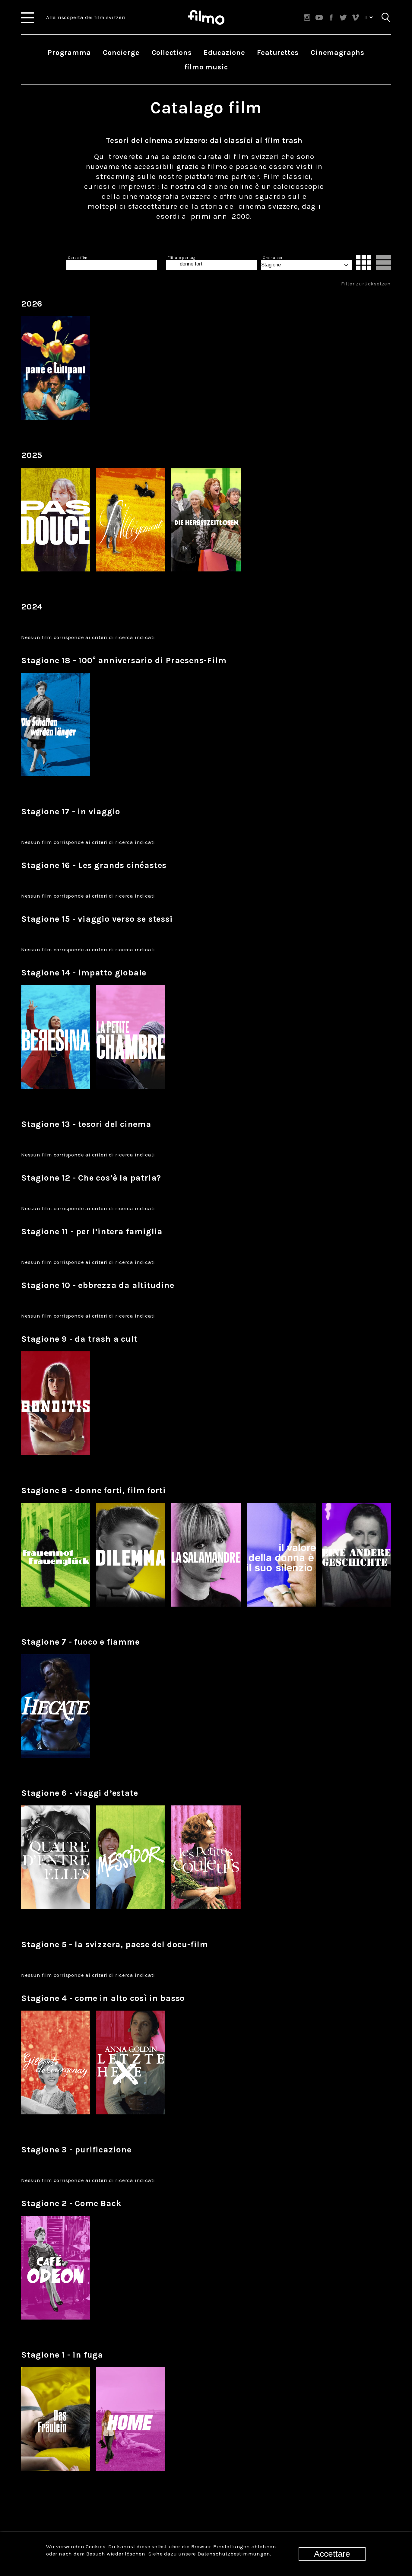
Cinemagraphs (338, 52)
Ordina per (273, 258)
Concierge (121, 52)
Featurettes (278, 52)
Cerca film (78, 258)
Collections (172, 52)
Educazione (224, 52)
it (367, 17)
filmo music (206, 67)
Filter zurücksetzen (366, 284)
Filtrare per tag (182, 258)
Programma (69, 52)
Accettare (332, 2554)
